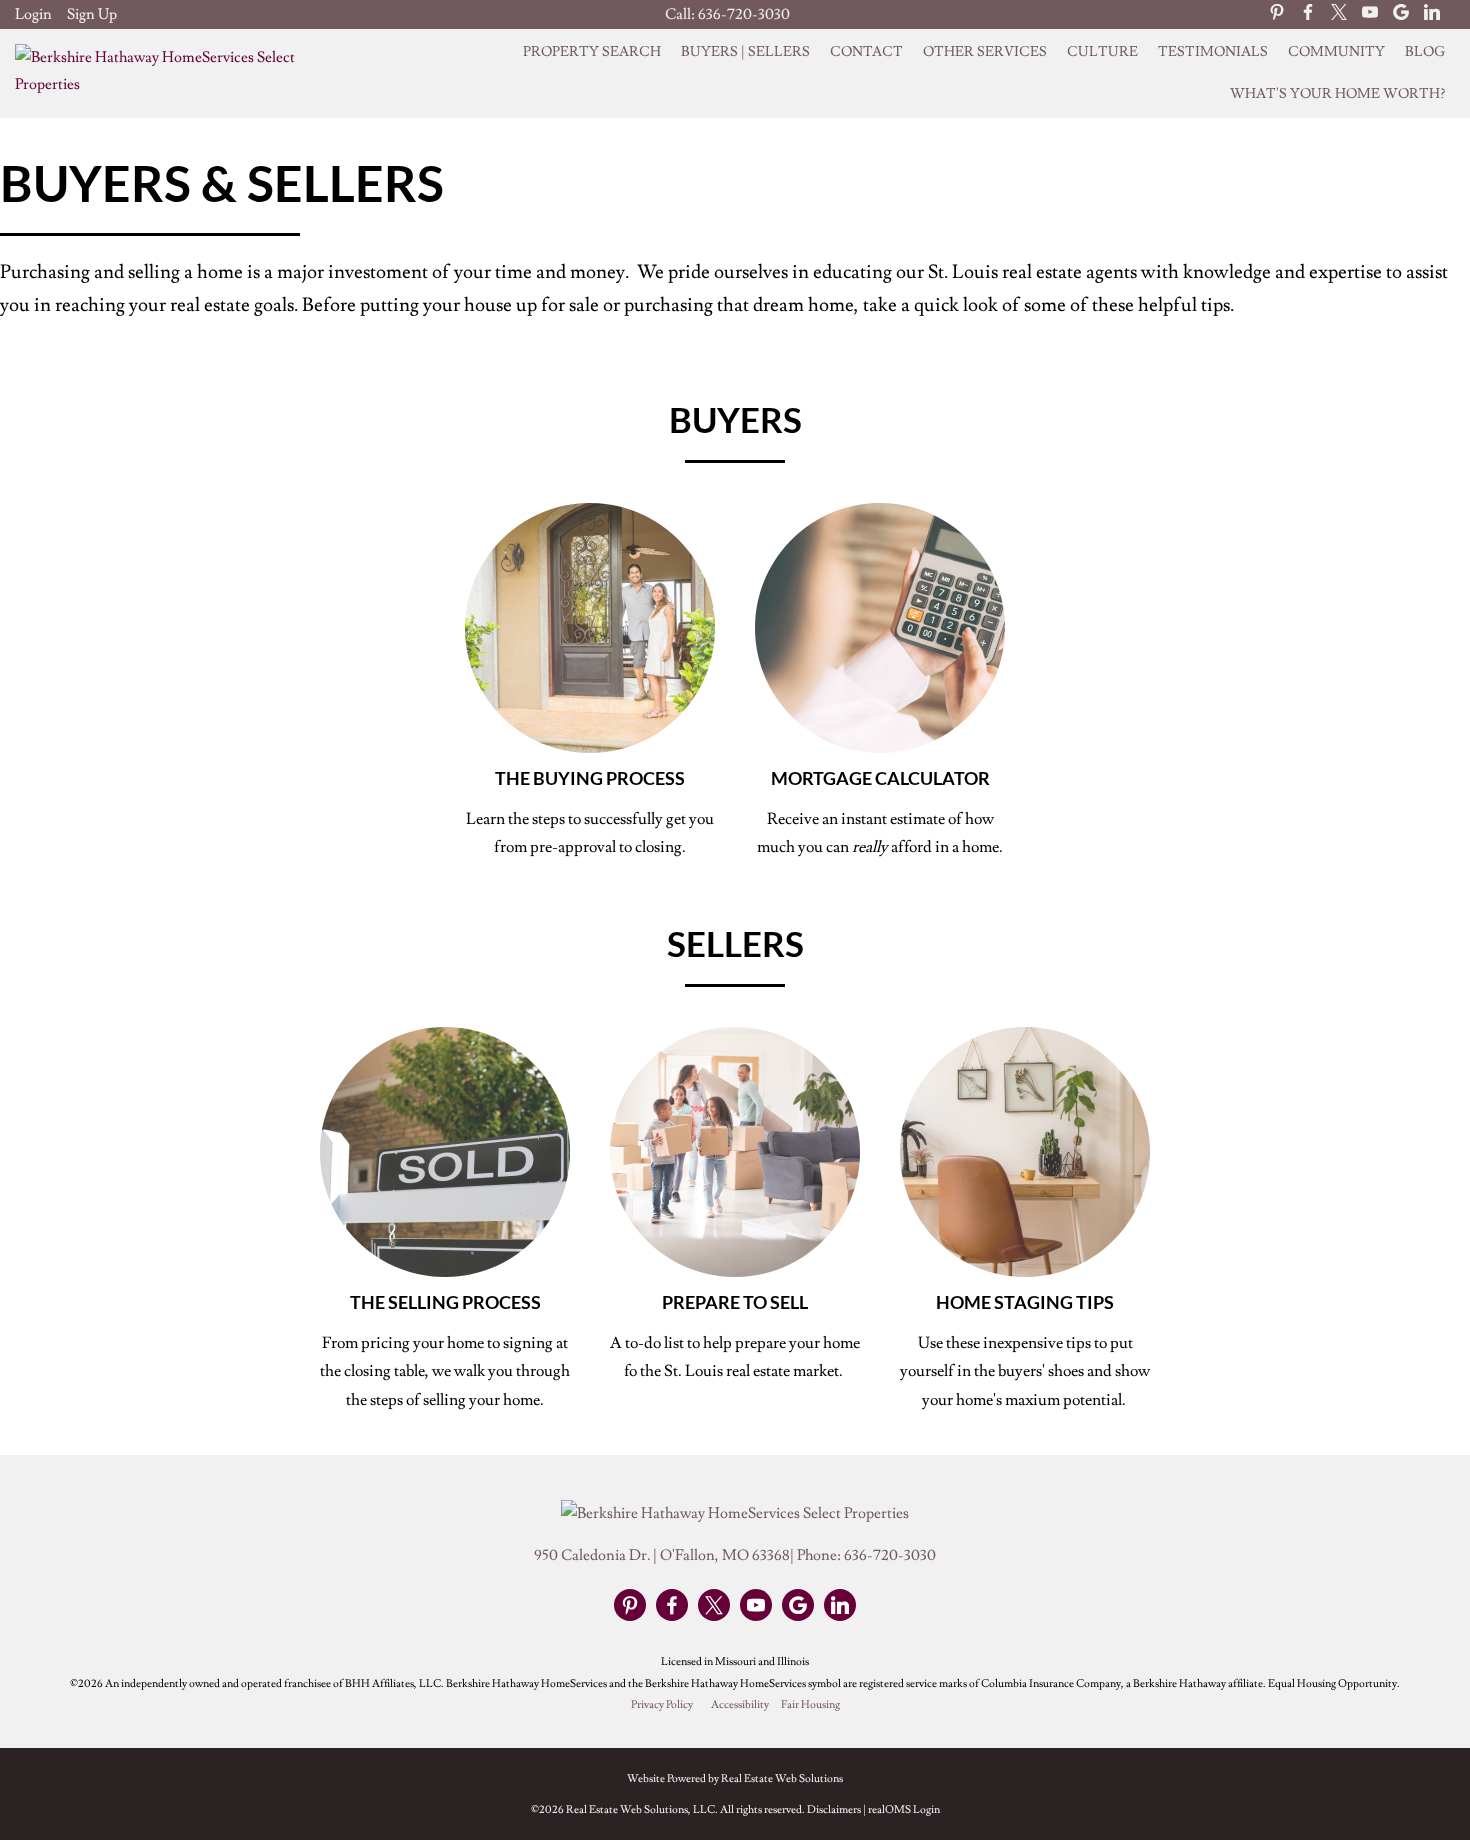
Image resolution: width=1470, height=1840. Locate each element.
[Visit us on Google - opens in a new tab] (1401, 14)
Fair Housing (810, 1705)
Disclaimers (834, 1809)
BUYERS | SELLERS (745, 52)
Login (33, 14)
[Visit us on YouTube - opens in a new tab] (1370, 14)
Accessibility (740, 1705)
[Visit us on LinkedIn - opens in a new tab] (1432, 14)
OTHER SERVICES (985, 52)
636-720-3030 (744, 14)
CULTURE (1102, 52)
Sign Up (92, 14)
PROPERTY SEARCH (592, 52)
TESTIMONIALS (1213, 52)
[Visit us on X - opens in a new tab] (1339, 14)
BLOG (1425, 52)
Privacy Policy (662, 1705)
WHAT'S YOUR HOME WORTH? (1337, 94)
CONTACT (866, 52)
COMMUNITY (1336, 52)
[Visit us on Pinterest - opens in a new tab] (1277, 14)
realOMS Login (904, 1809)
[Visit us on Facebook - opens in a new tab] (1308, 14)
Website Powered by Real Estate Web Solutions (735, 1778)
